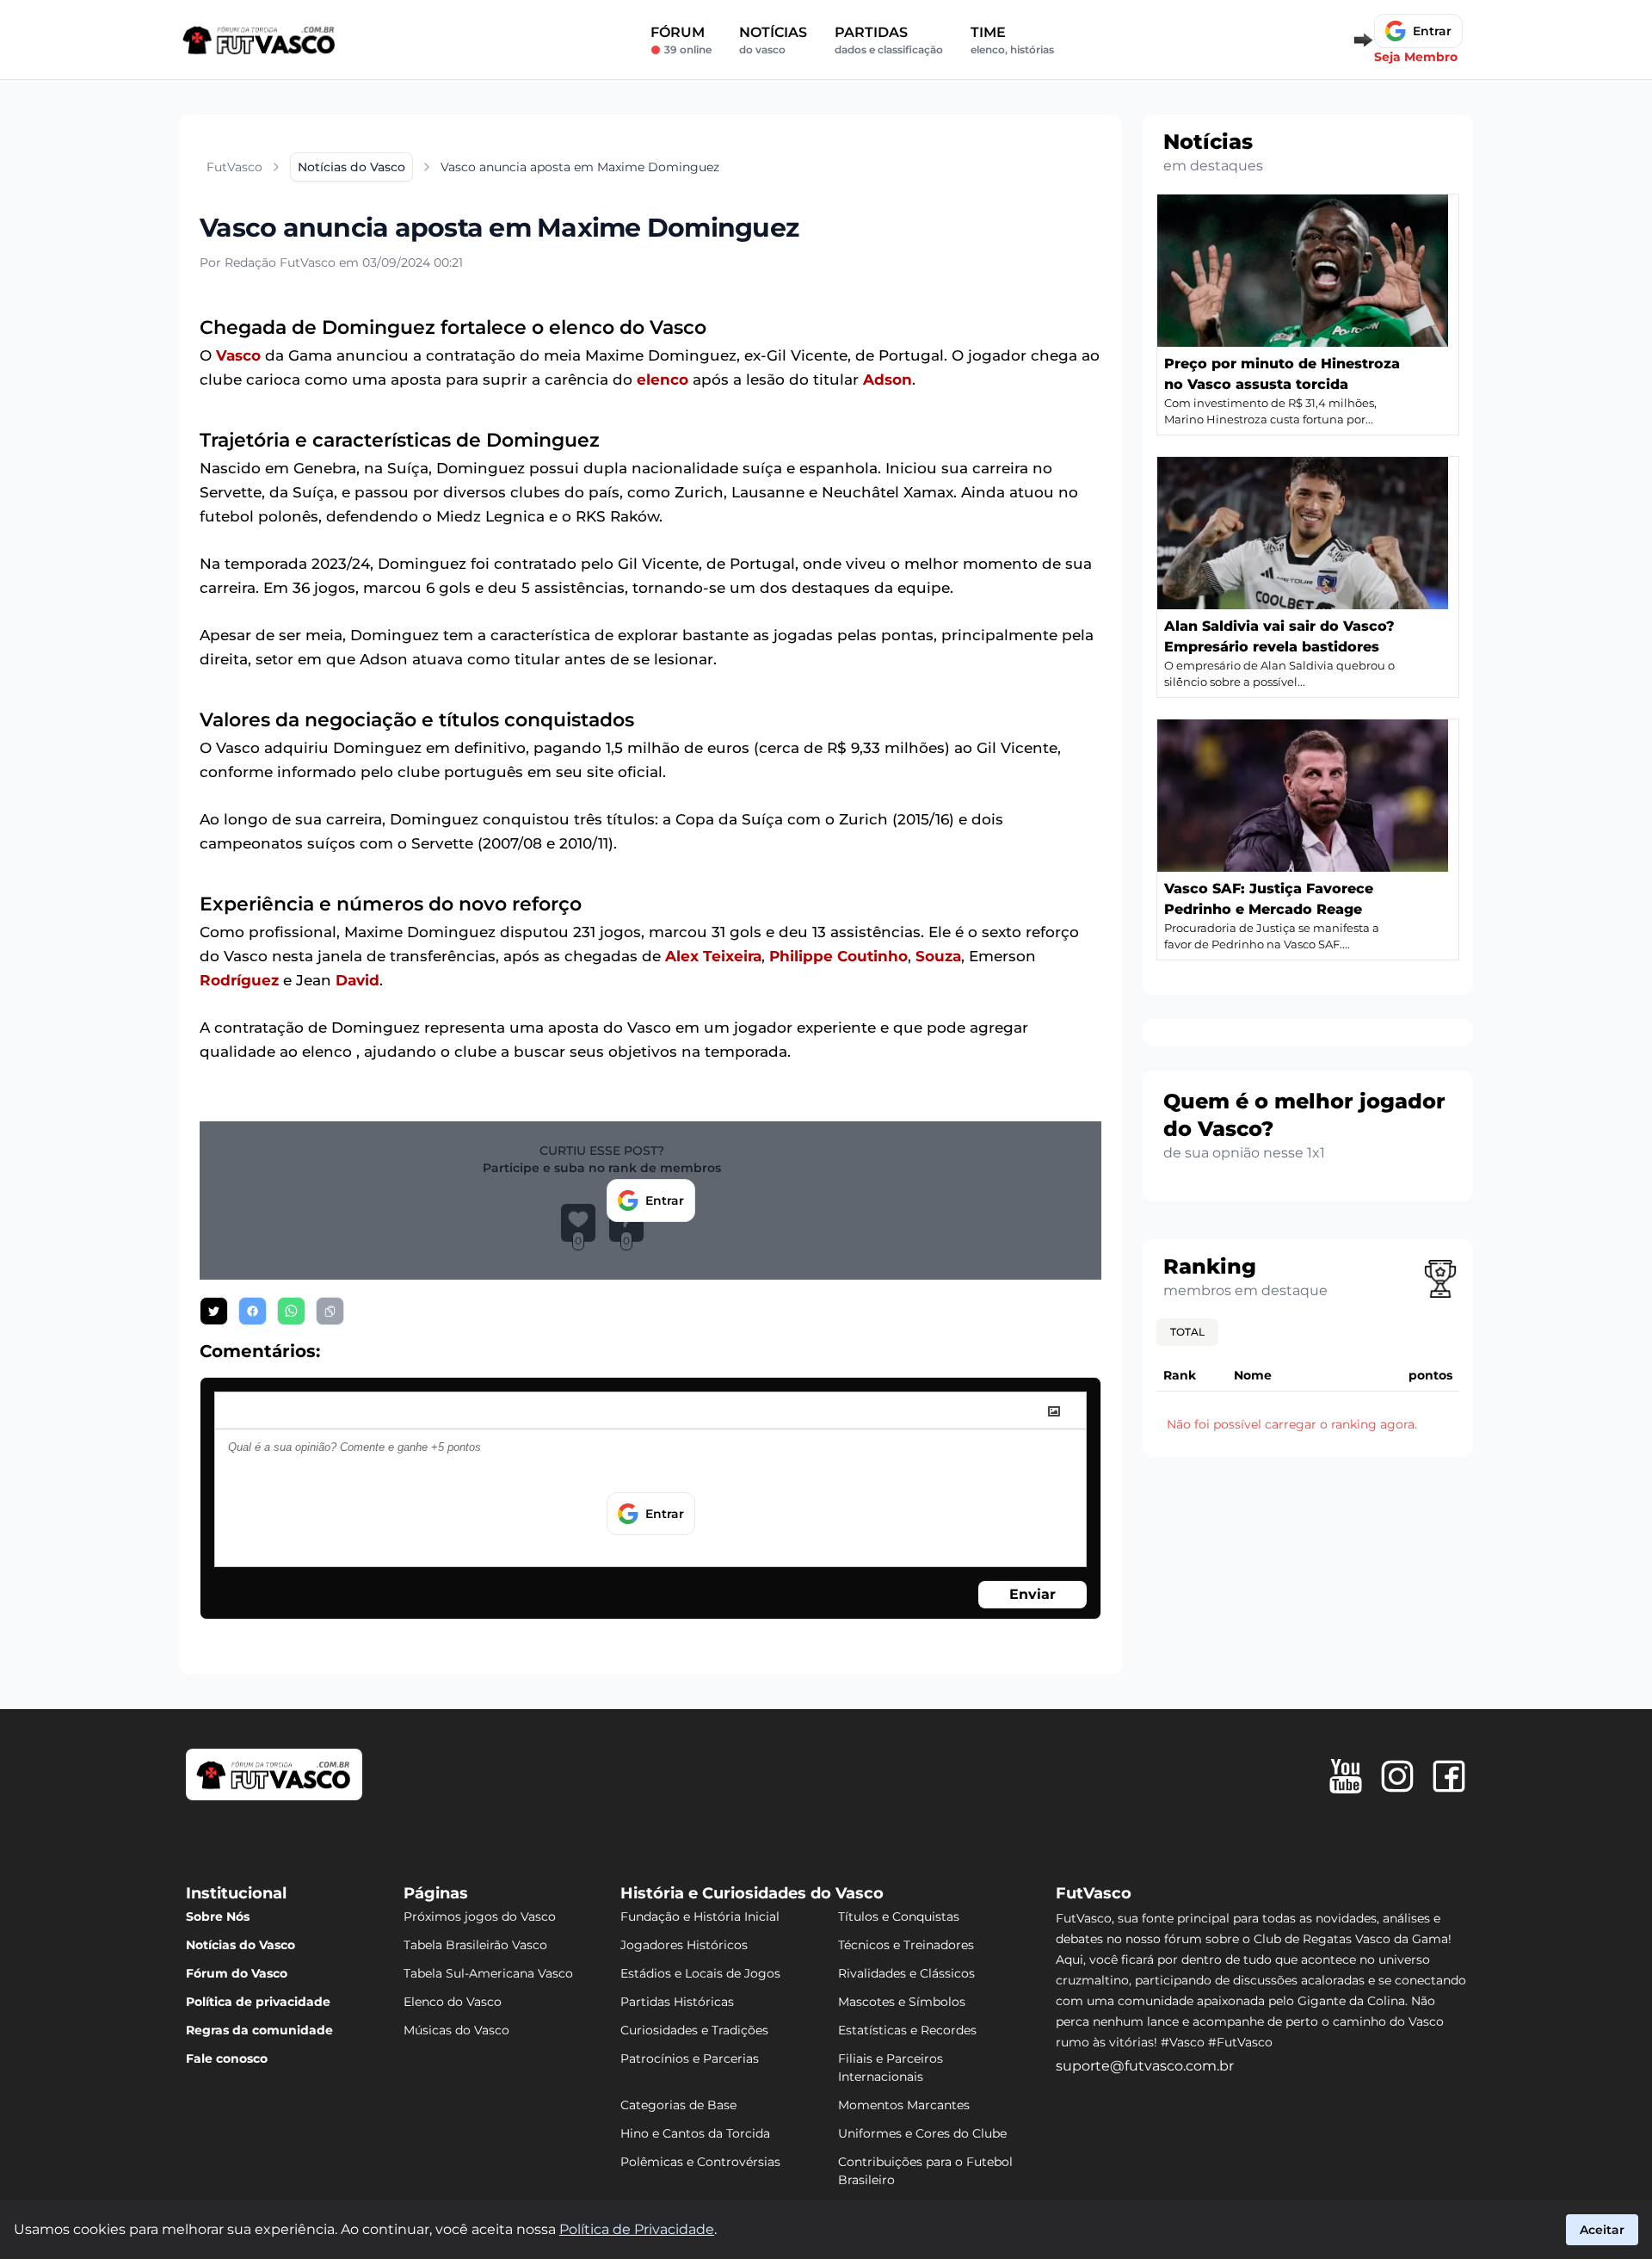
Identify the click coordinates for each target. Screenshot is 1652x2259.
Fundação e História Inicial (700, 1916)
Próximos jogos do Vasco (480, 1916)
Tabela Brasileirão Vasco (475, 1945)
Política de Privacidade (637, 2229)
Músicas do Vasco (456, 2030)
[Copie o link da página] (330, 1311)
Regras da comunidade (259, 2030)
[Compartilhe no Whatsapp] (291, 1311)
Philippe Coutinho (838, 956)
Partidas (889, 40)
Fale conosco (227, 2058)
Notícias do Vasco (240, 1945)
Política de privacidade (258, 2002)
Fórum (681, 40)
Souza (938, 956)
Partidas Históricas (677, 2002)
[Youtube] (1346, 1776)
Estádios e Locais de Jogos (700, 1973)
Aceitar (1602, 2230)
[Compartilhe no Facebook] (253, 1311)
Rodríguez (239, 980)
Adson (888, 380)
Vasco (238, 355)
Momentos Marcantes (904, 2105)
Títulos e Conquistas (899, 1916)
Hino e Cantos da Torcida (695, 2133)
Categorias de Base (678, 2105)
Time (1012, 40)
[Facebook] (1449, 1776)
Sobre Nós (218, 1916)
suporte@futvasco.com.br (1145, 2066)
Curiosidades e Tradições (694, 2030)
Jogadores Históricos (684, 1945)
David (358, 980)
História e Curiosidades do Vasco (752, 1893)
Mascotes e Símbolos (902, 2002)
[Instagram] (1397, 1776)
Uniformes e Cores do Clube (922, 2133)
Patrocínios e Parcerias (690, 2058)
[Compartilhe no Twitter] (214, 1311)
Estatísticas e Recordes (907, 2030)
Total (1187, 1332)
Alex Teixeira (713, 956)
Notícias (773, 40)
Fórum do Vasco (237, 1973)
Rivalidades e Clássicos (906, 1973)
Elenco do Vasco (453, 2002)
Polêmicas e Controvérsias (700, 2162)
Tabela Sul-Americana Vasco (488, 1973)
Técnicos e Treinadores (906, 1945)
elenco (663, 380)
